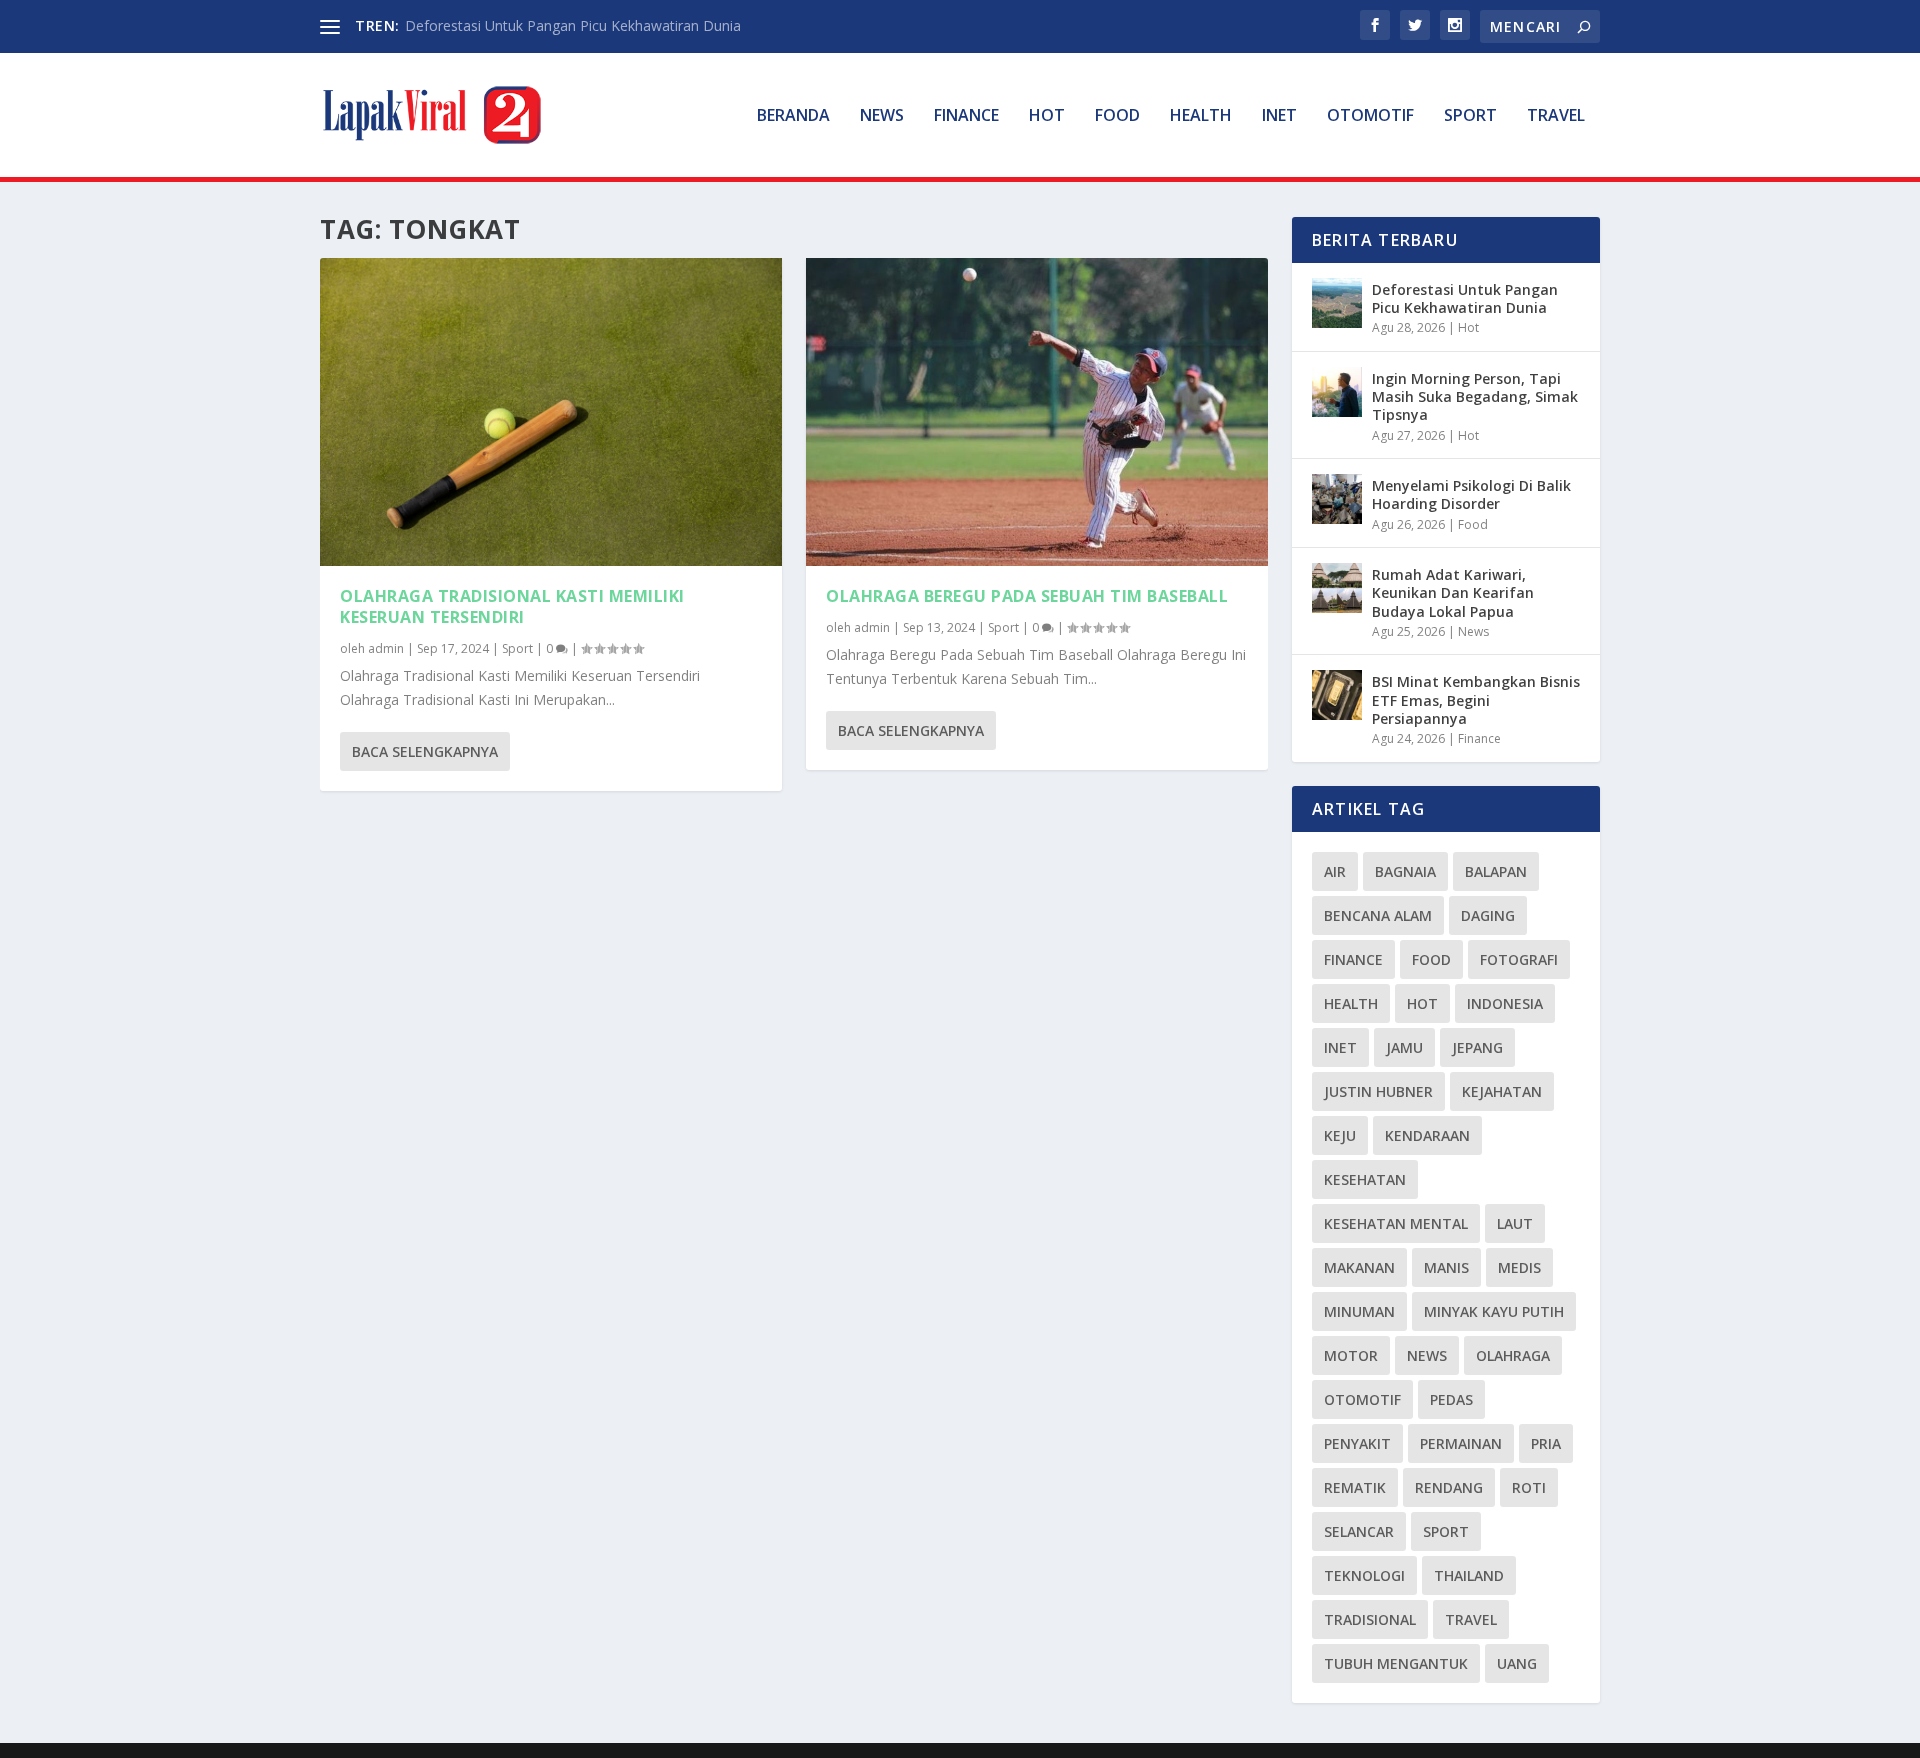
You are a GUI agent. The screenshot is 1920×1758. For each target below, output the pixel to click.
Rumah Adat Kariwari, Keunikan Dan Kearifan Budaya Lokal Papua (1453, 592)
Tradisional (1370, 1619)
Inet (1279, 116)
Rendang (1449, 1487)
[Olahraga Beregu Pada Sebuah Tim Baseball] (1037, 412)
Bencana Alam (1378, 915)
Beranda (793, 116)
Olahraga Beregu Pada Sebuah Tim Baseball (1027, 596)
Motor (1351, 1355)
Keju (1340, 1135)
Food (1117, 116)
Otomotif (1370, 116)
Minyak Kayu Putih (1494, 1311)
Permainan (1461, 1443)
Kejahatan (1502, 1091)
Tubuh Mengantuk (1396, 1663)
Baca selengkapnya (425, 751)
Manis (1446, 1267)
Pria (1546, 1443)
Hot (1047, 116)
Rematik (1355, 1487)
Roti (1529, 1487)
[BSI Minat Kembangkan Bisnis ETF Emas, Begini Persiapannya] (1337, 695)
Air (1335, 871)
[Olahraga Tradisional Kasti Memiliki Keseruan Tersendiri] (551, 412)
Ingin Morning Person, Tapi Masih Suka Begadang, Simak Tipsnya (1475, 396)
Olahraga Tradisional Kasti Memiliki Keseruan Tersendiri (512, 606)
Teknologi (1364, 1575)
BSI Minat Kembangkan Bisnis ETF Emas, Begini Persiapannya (1476, 699)
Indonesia (1505, 1003)
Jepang (1477, 1047)
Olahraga (1513, 1355)
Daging (1488, 915)
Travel (1556, 116)
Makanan (1359, 1267)
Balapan (1496, 871)
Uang (1517, 1663)
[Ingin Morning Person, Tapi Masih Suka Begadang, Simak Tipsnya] (1337, 392)
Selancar (1359, 1531)
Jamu (1404, 1047)
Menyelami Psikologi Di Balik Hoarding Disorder (1471, 494)
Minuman (1359, 1311)
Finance (966, 116)
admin (386, 648)
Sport (1470, 116)
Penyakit (1357, 1443)
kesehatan (1365, 1179)
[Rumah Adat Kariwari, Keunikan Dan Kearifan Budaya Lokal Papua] (1337, 588)
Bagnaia (1405, 871)
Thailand (1469, 1575)
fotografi (1519, 959)
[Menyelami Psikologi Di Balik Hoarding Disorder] (1337, 499)
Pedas (1451, 1399)
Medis (1519, 1267)
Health (1201, 116)
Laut (1515, 1223)
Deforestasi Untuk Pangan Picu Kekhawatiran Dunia (573, 25)
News (882, 116)
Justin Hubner (1378, 1091)
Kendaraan (1427, 1135)
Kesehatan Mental (1396, 1223)
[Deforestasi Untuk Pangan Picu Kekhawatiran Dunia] (1337, 303)
